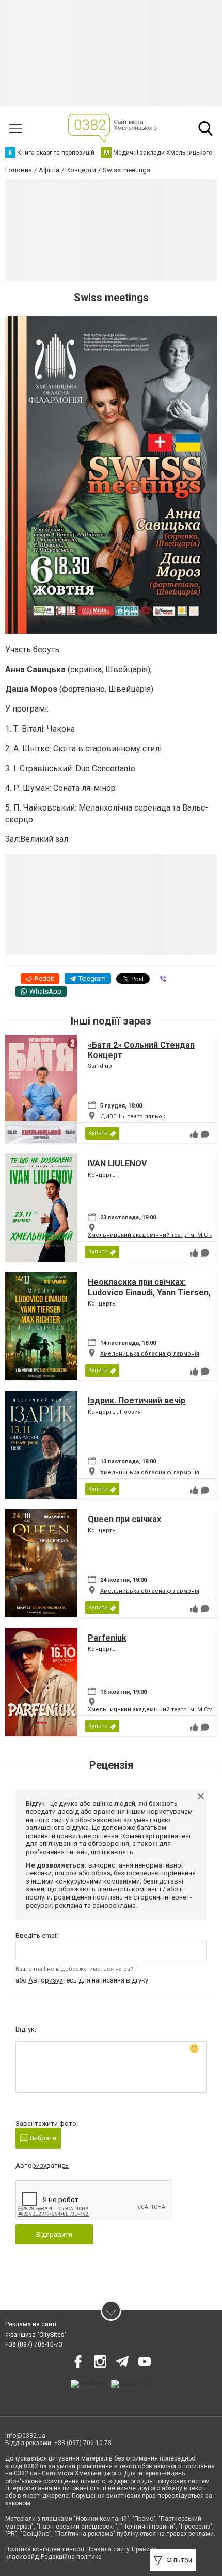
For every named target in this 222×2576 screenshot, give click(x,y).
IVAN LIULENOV (117, 1163)
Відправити (54, 2234)
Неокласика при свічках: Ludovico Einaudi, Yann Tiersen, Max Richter (149, 1292)
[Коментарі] (205, 1134)
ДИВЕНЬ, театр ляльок (133, 1117)
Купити (98, 1133)
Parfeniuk (107, 1638)
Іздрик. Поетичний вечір (137, 1401)
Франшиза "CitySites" (36, 2335)
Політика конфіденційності (45, 2549)
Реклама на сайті (31, 2324)
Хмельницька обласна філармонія (150, 1354)
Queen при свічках (124, 1519)
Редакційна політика (71, 2557)
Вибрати (42, 2138)
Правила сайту (108, 2549)
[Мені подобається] (194, 1134)
